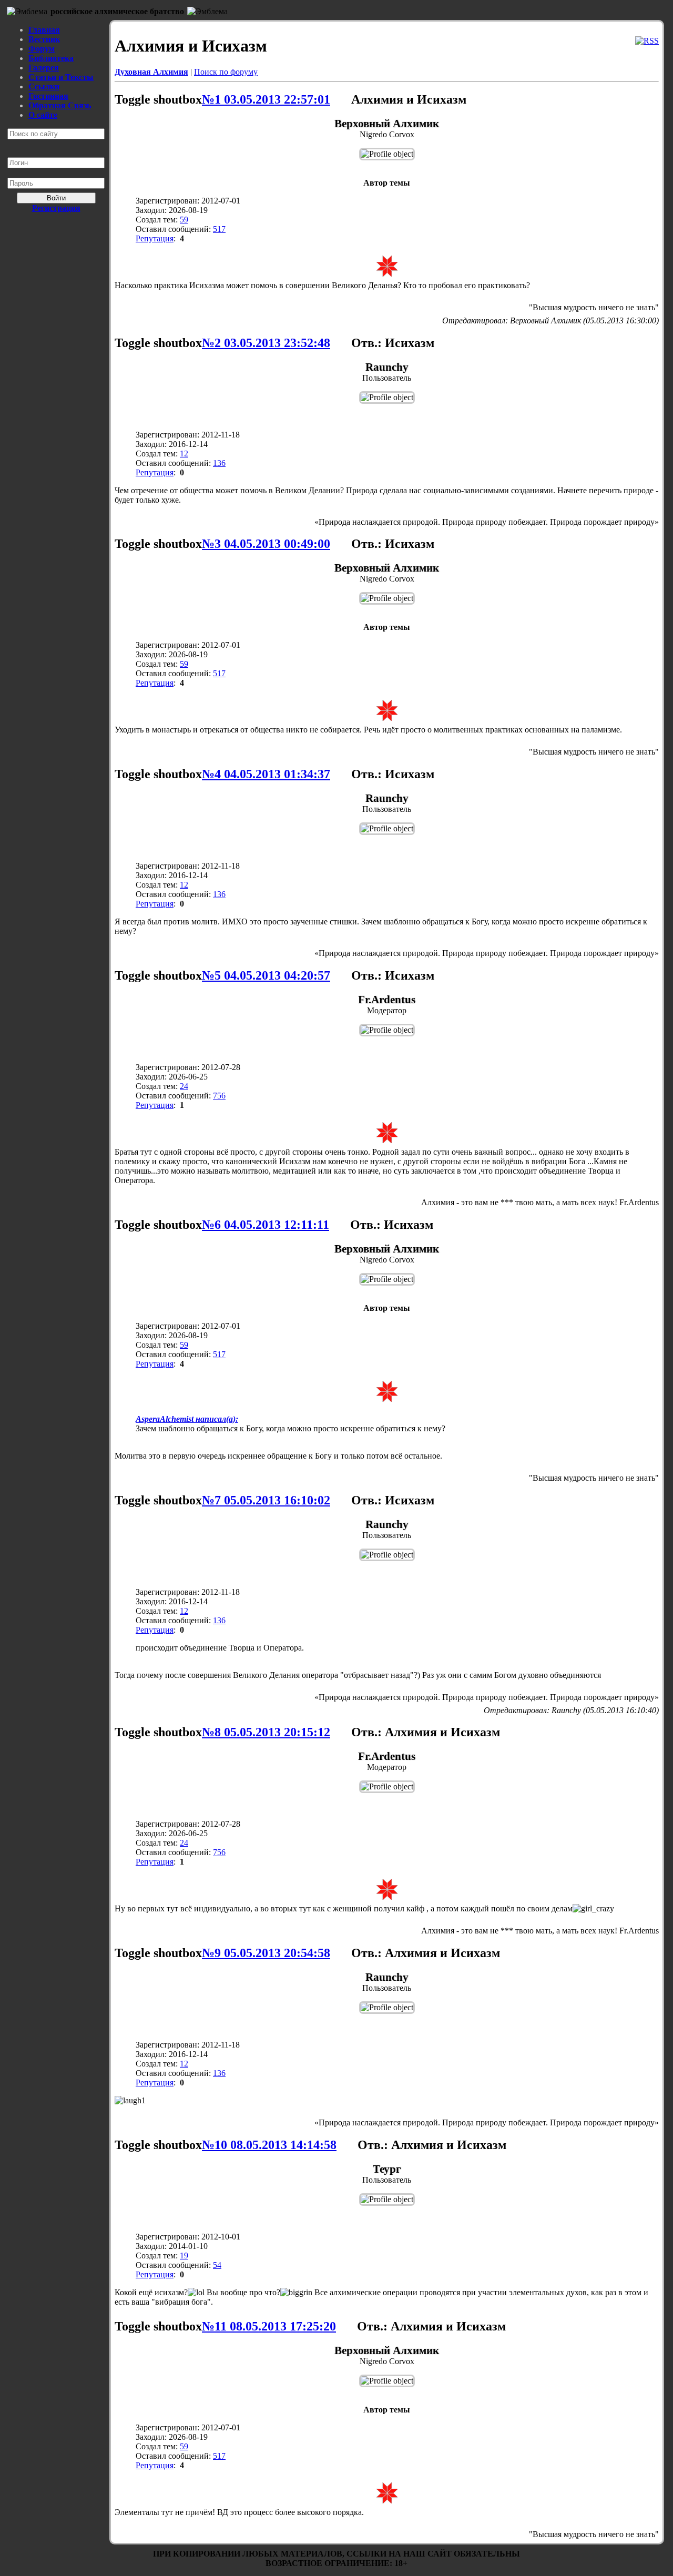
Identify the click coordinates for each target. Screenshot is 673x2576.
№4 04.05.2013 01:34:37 (266, 774)
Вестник (44, 39)
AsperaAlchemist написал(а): (187, 1419)
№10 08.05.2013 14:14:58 (269, 2145)
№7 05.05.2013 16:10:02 (266, 1500)
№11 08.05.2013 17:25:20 (269, 2326)
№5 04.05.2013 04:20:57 (266, 975)
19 (184, 2256)
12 (184, 454)
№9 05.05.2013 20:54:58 (266, 1953)
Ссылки (44, 86)
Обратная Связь (60, 105)
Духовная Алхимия (151, 72)
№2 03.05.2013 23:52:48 (266, 343)
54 (217, 2265)
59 (184, 220)
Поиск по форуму (226, 72)
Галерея (44, 68)
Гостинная (48, 96)
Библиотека (51, 58)
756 (219, 1096)
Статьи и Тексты (61, 77)
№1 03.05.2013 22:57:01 (266, 99)
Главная (44, 30)
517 (219, 229)
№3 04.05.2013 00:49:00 (266, 544)
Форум (42, 49)
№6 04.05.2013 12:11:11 (266, 1225)
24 (184, 1086)
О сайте (43, 115)
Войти (56, 198)
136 (219, 463)
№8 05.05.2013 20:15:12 (266, 1732)
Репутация (155, 238)
